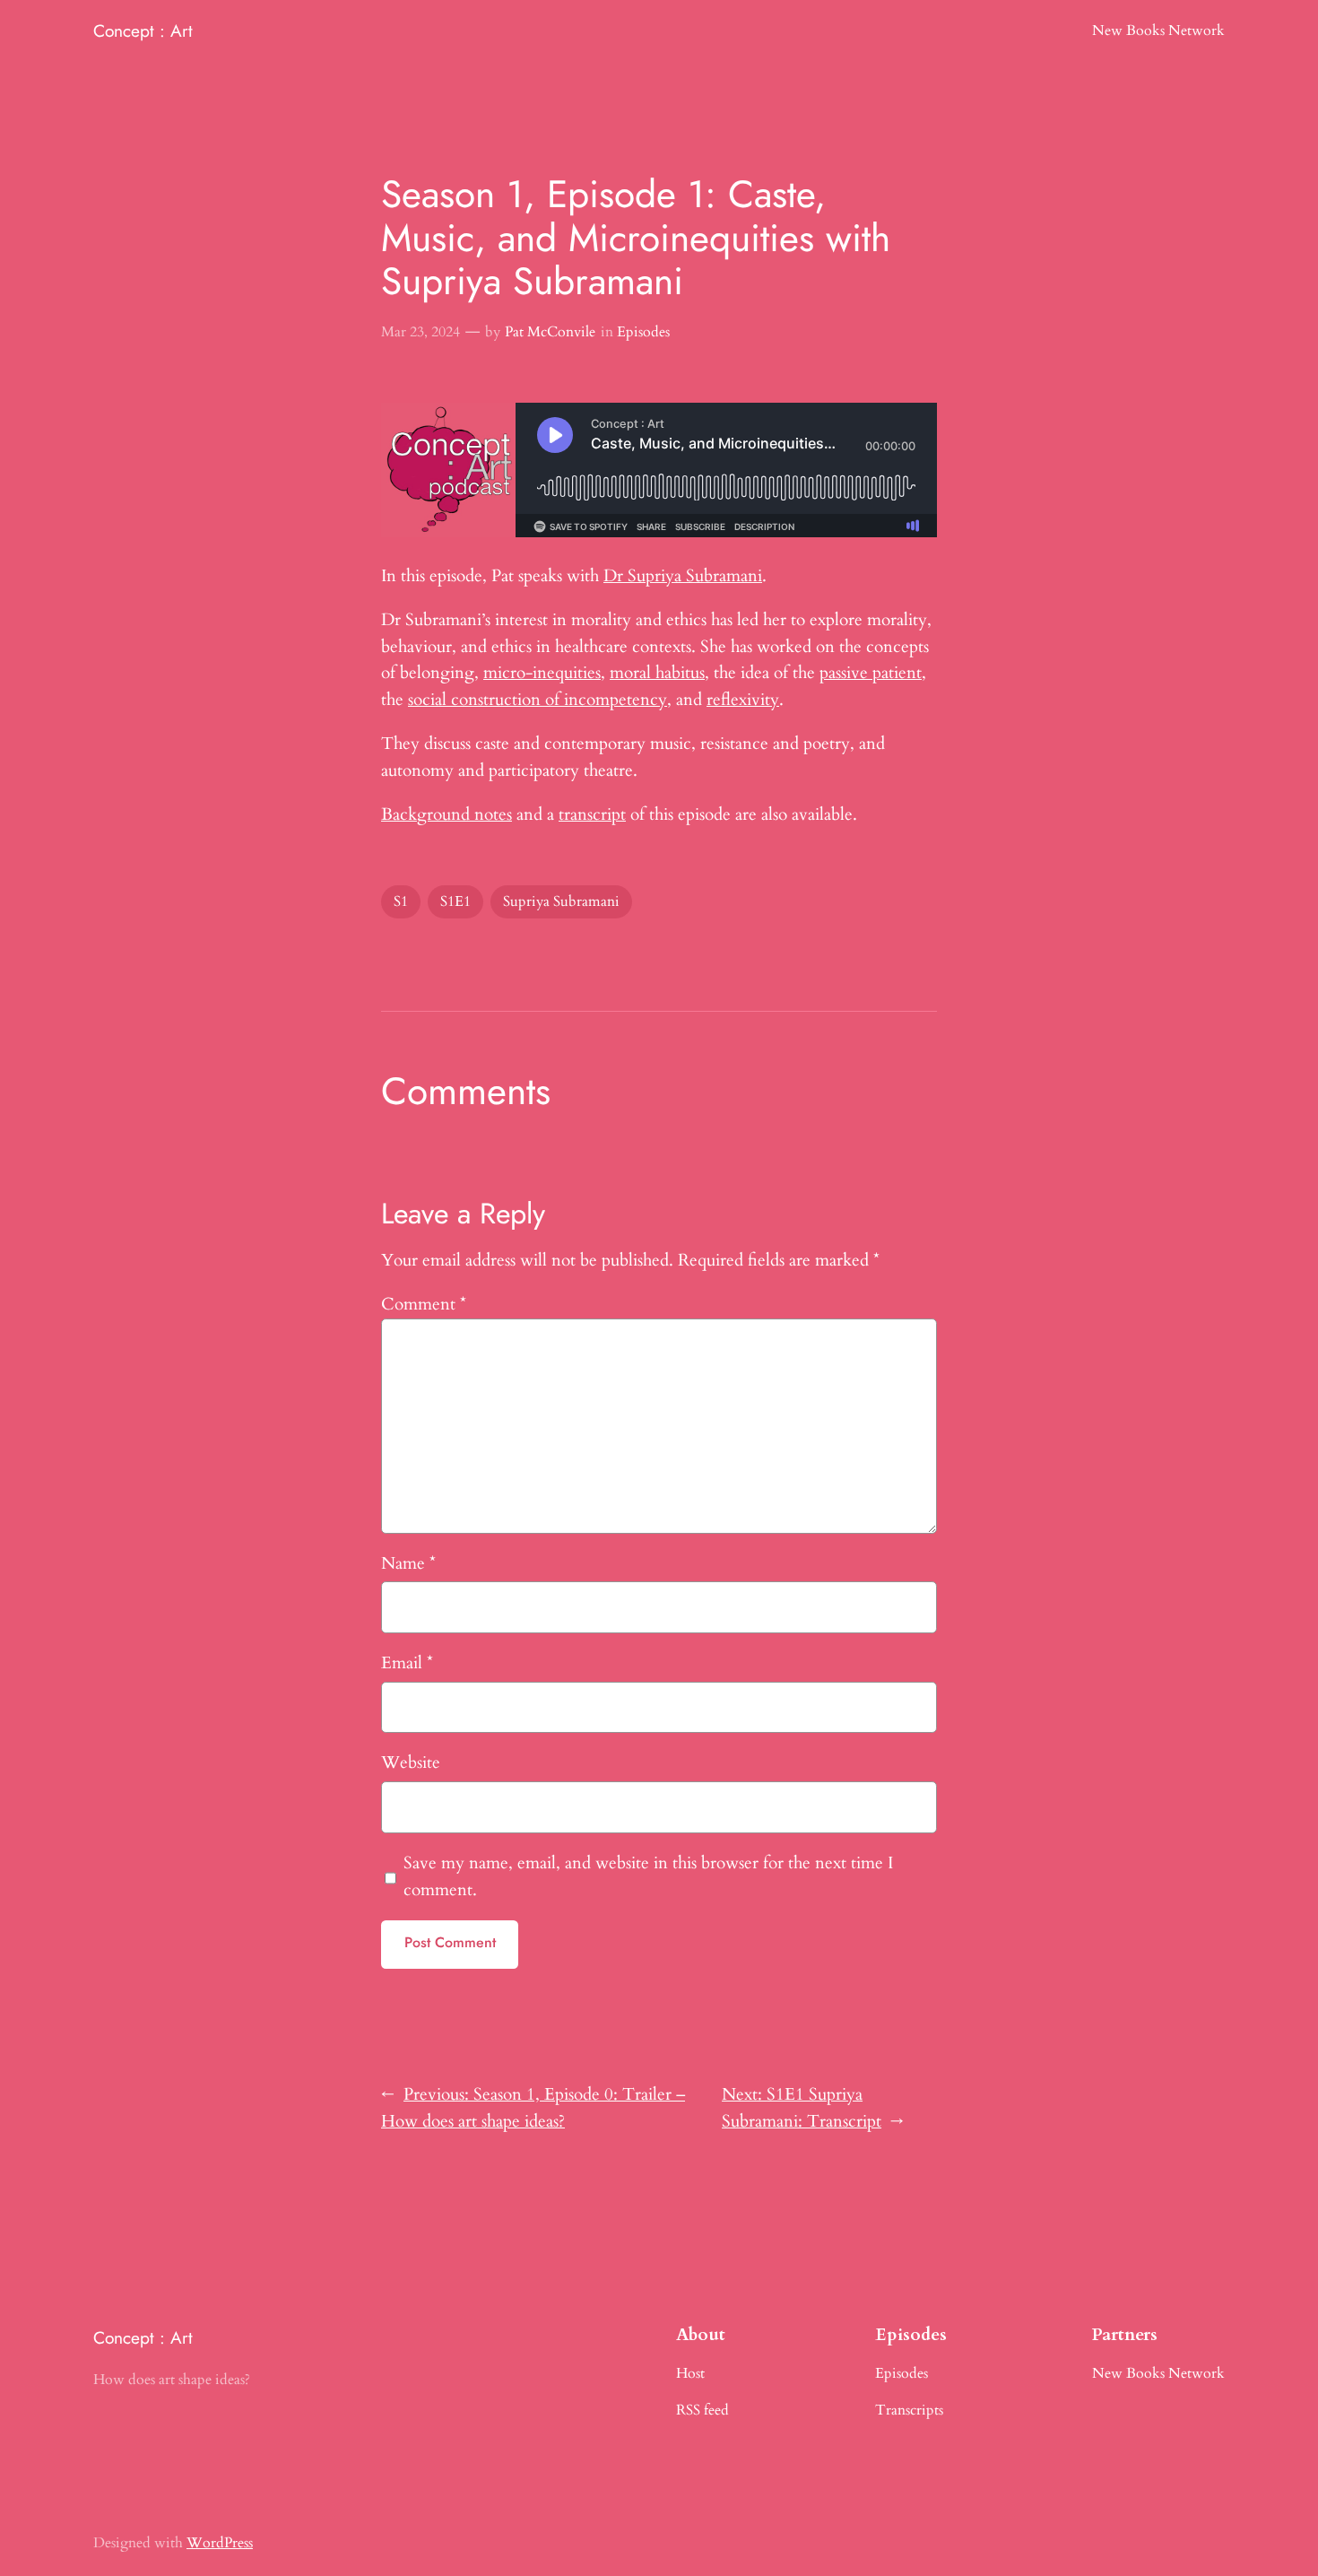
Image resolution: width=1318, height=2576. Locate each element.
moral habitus (657, 673)
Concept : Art (143, 30)
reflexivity (743, 700)
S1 (401, 901)
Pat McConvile (550, 332)
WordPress (220, 2543)
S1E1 (455, 901)
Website (411, 1762)
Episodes (643, 332)
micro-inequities (542, 673)
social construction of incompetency (538, 700)
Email (407, 1663)
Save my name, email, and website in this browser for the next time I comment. (648, 1876)
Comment (424, 1304)
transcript (592, 814)
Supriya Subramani (561, 901)
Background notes (447, 814)
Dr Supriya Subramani (683, 576)
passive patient (871, 673)
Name (408, 1563)
